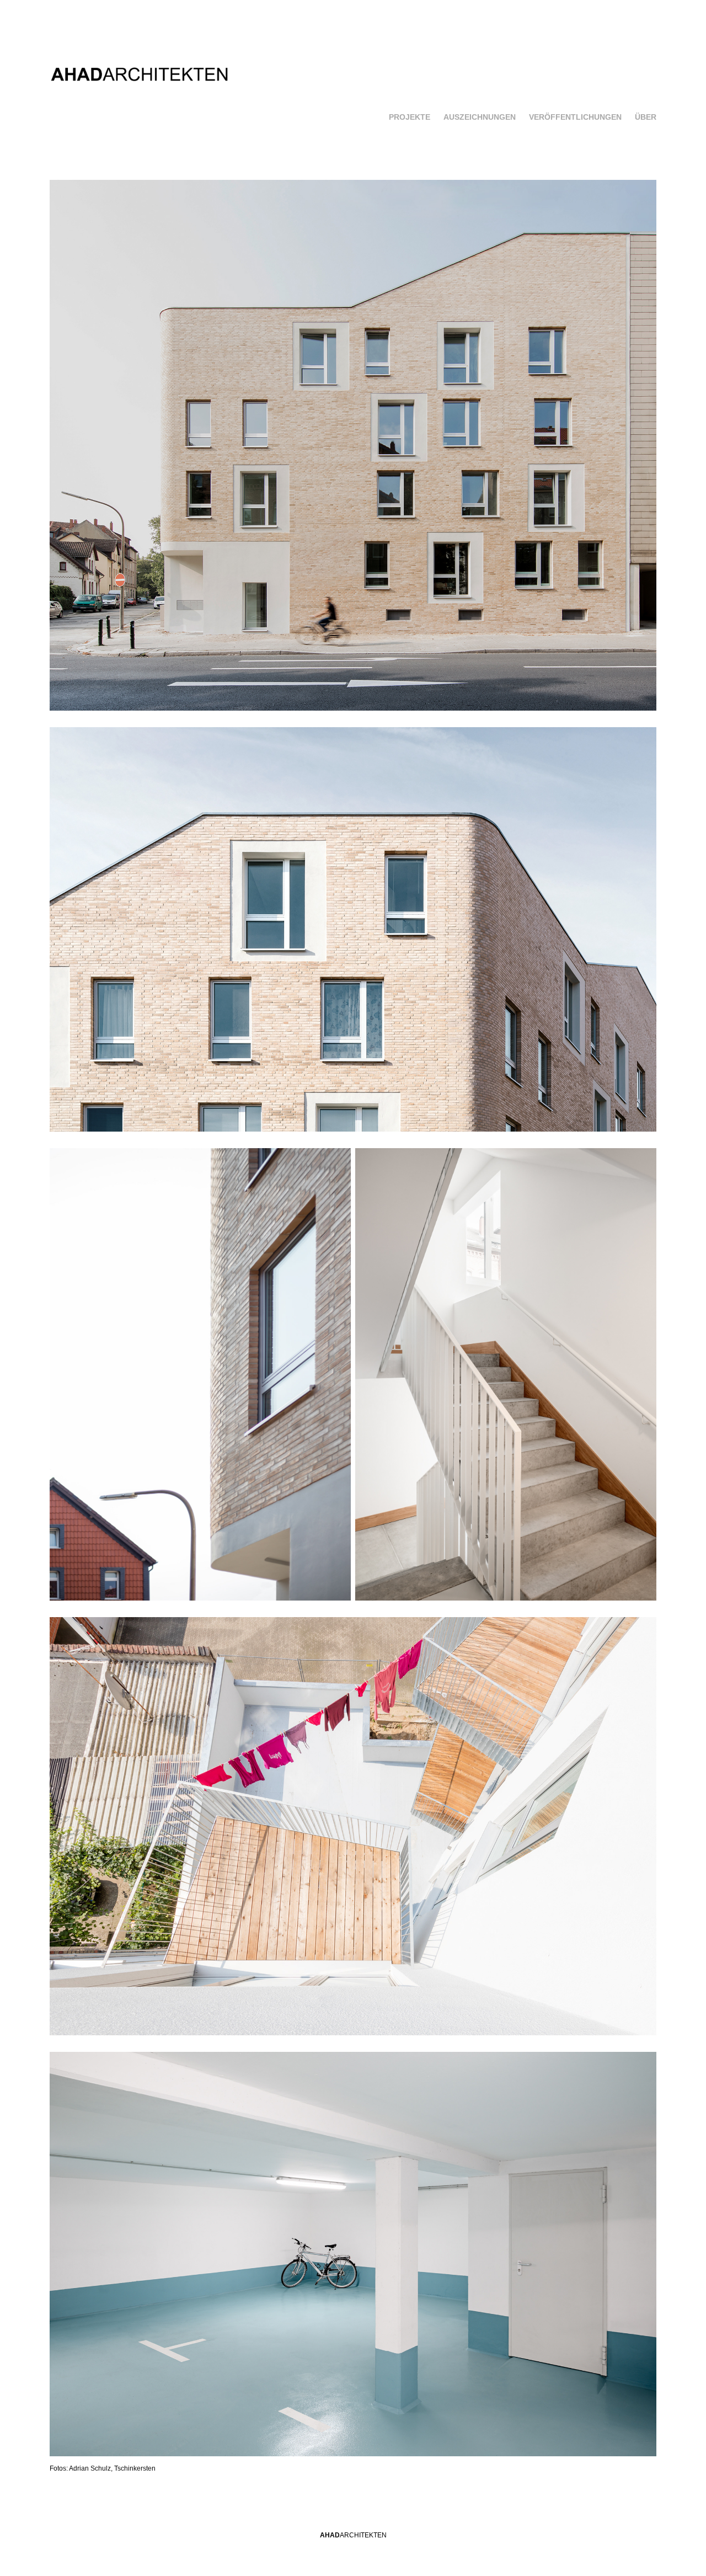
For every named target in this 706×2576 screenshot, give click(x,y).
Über (646, 117)
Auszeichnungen (480, 117)
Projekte (410, 117)
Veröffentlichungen (575, 117)
